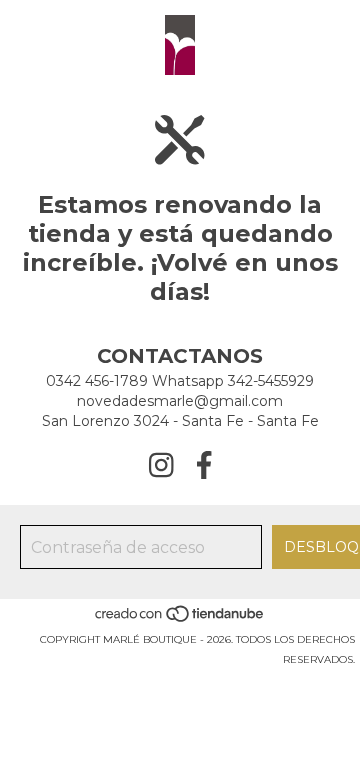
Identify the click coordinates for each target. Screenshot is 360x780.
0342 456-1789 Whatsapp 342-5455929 (180, 381)
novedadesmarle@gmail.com (180, 401)
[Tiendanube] (180, 619)
